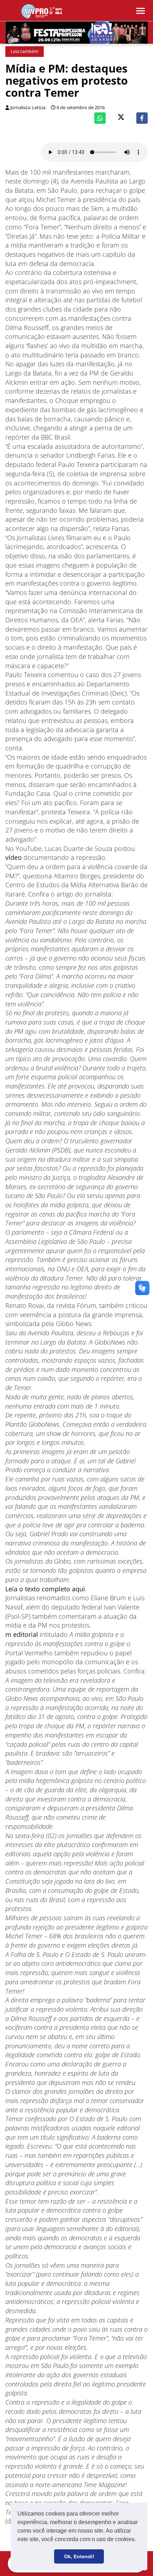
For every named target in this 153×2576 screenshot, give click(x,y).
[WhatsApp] (100, 118)
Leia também (25, 51)
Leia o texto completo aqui (45, 1589)
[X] (121, 118)
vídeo (14, 857)
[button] (138, 2540)
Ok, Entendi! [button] (79, 2556)
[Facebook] (142, 118)
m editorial (22, 1634)
